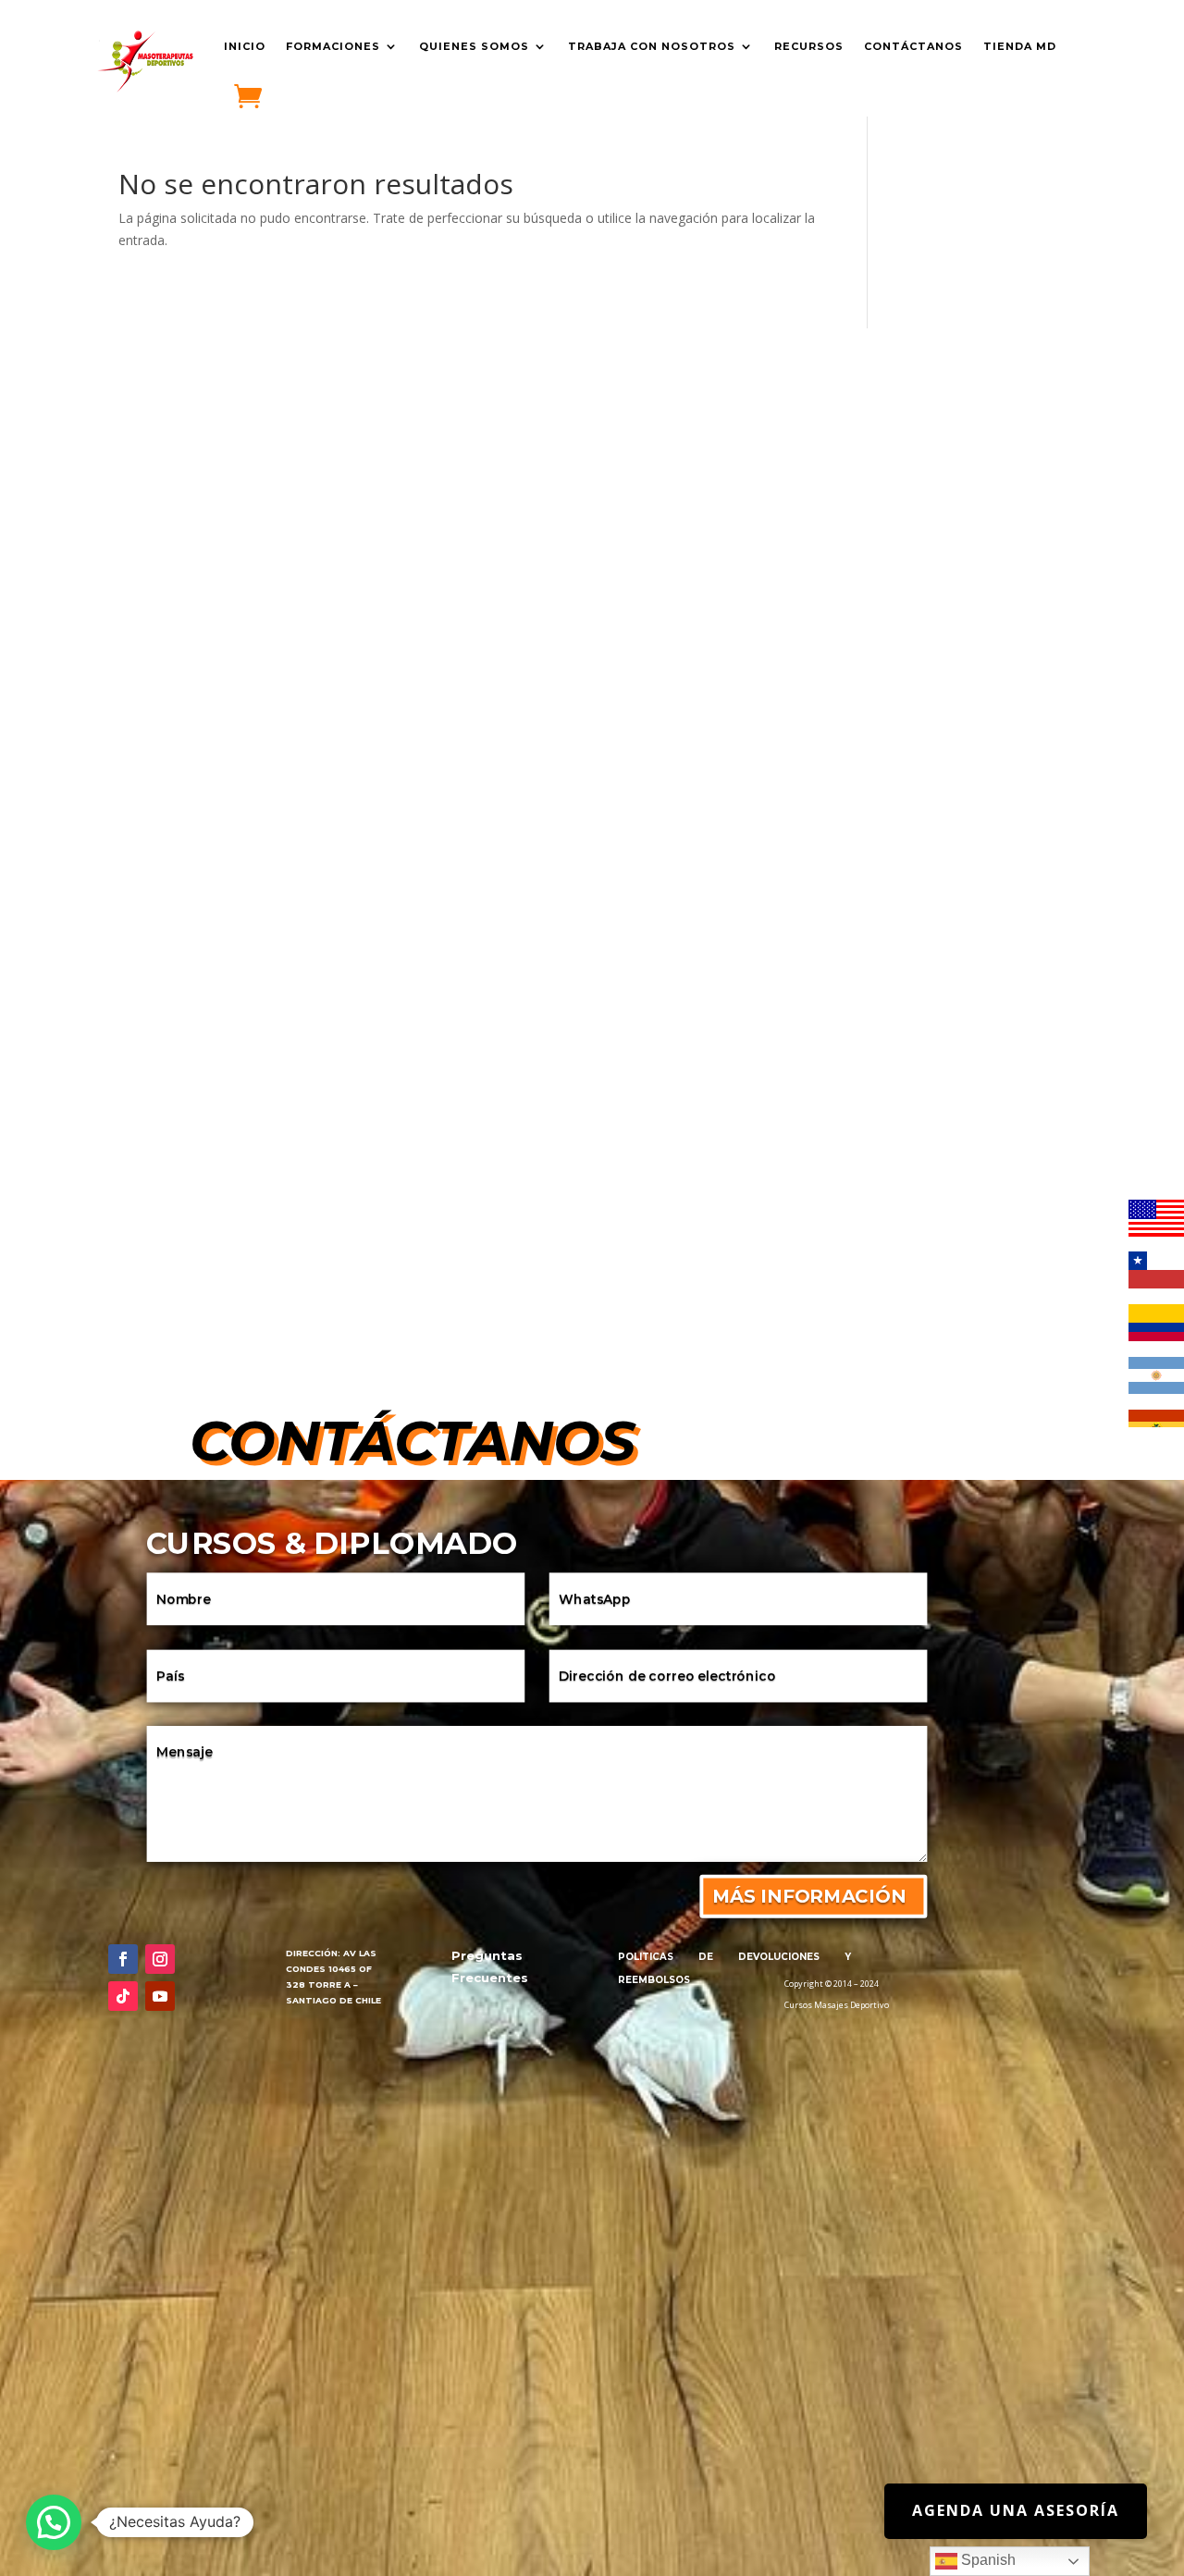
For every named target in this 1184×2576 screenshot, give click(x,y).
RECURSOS (809, 46)
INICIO (245, 46)
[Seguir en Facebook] (123, 1959)
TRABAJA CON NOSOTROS (652, 46)
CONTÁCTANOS (913, 46)
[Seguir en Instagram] (160, 1959)
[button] (54, 2522)
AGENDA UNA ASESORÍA (1016, 2510)
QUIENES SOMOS (474, 46)
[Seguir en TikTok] (123, 1996)
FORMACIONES (333, 46)
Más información (808, 1896)
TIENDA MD (1020, 46)
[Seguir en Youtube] (160, 1996)
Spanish (987, 2560)
